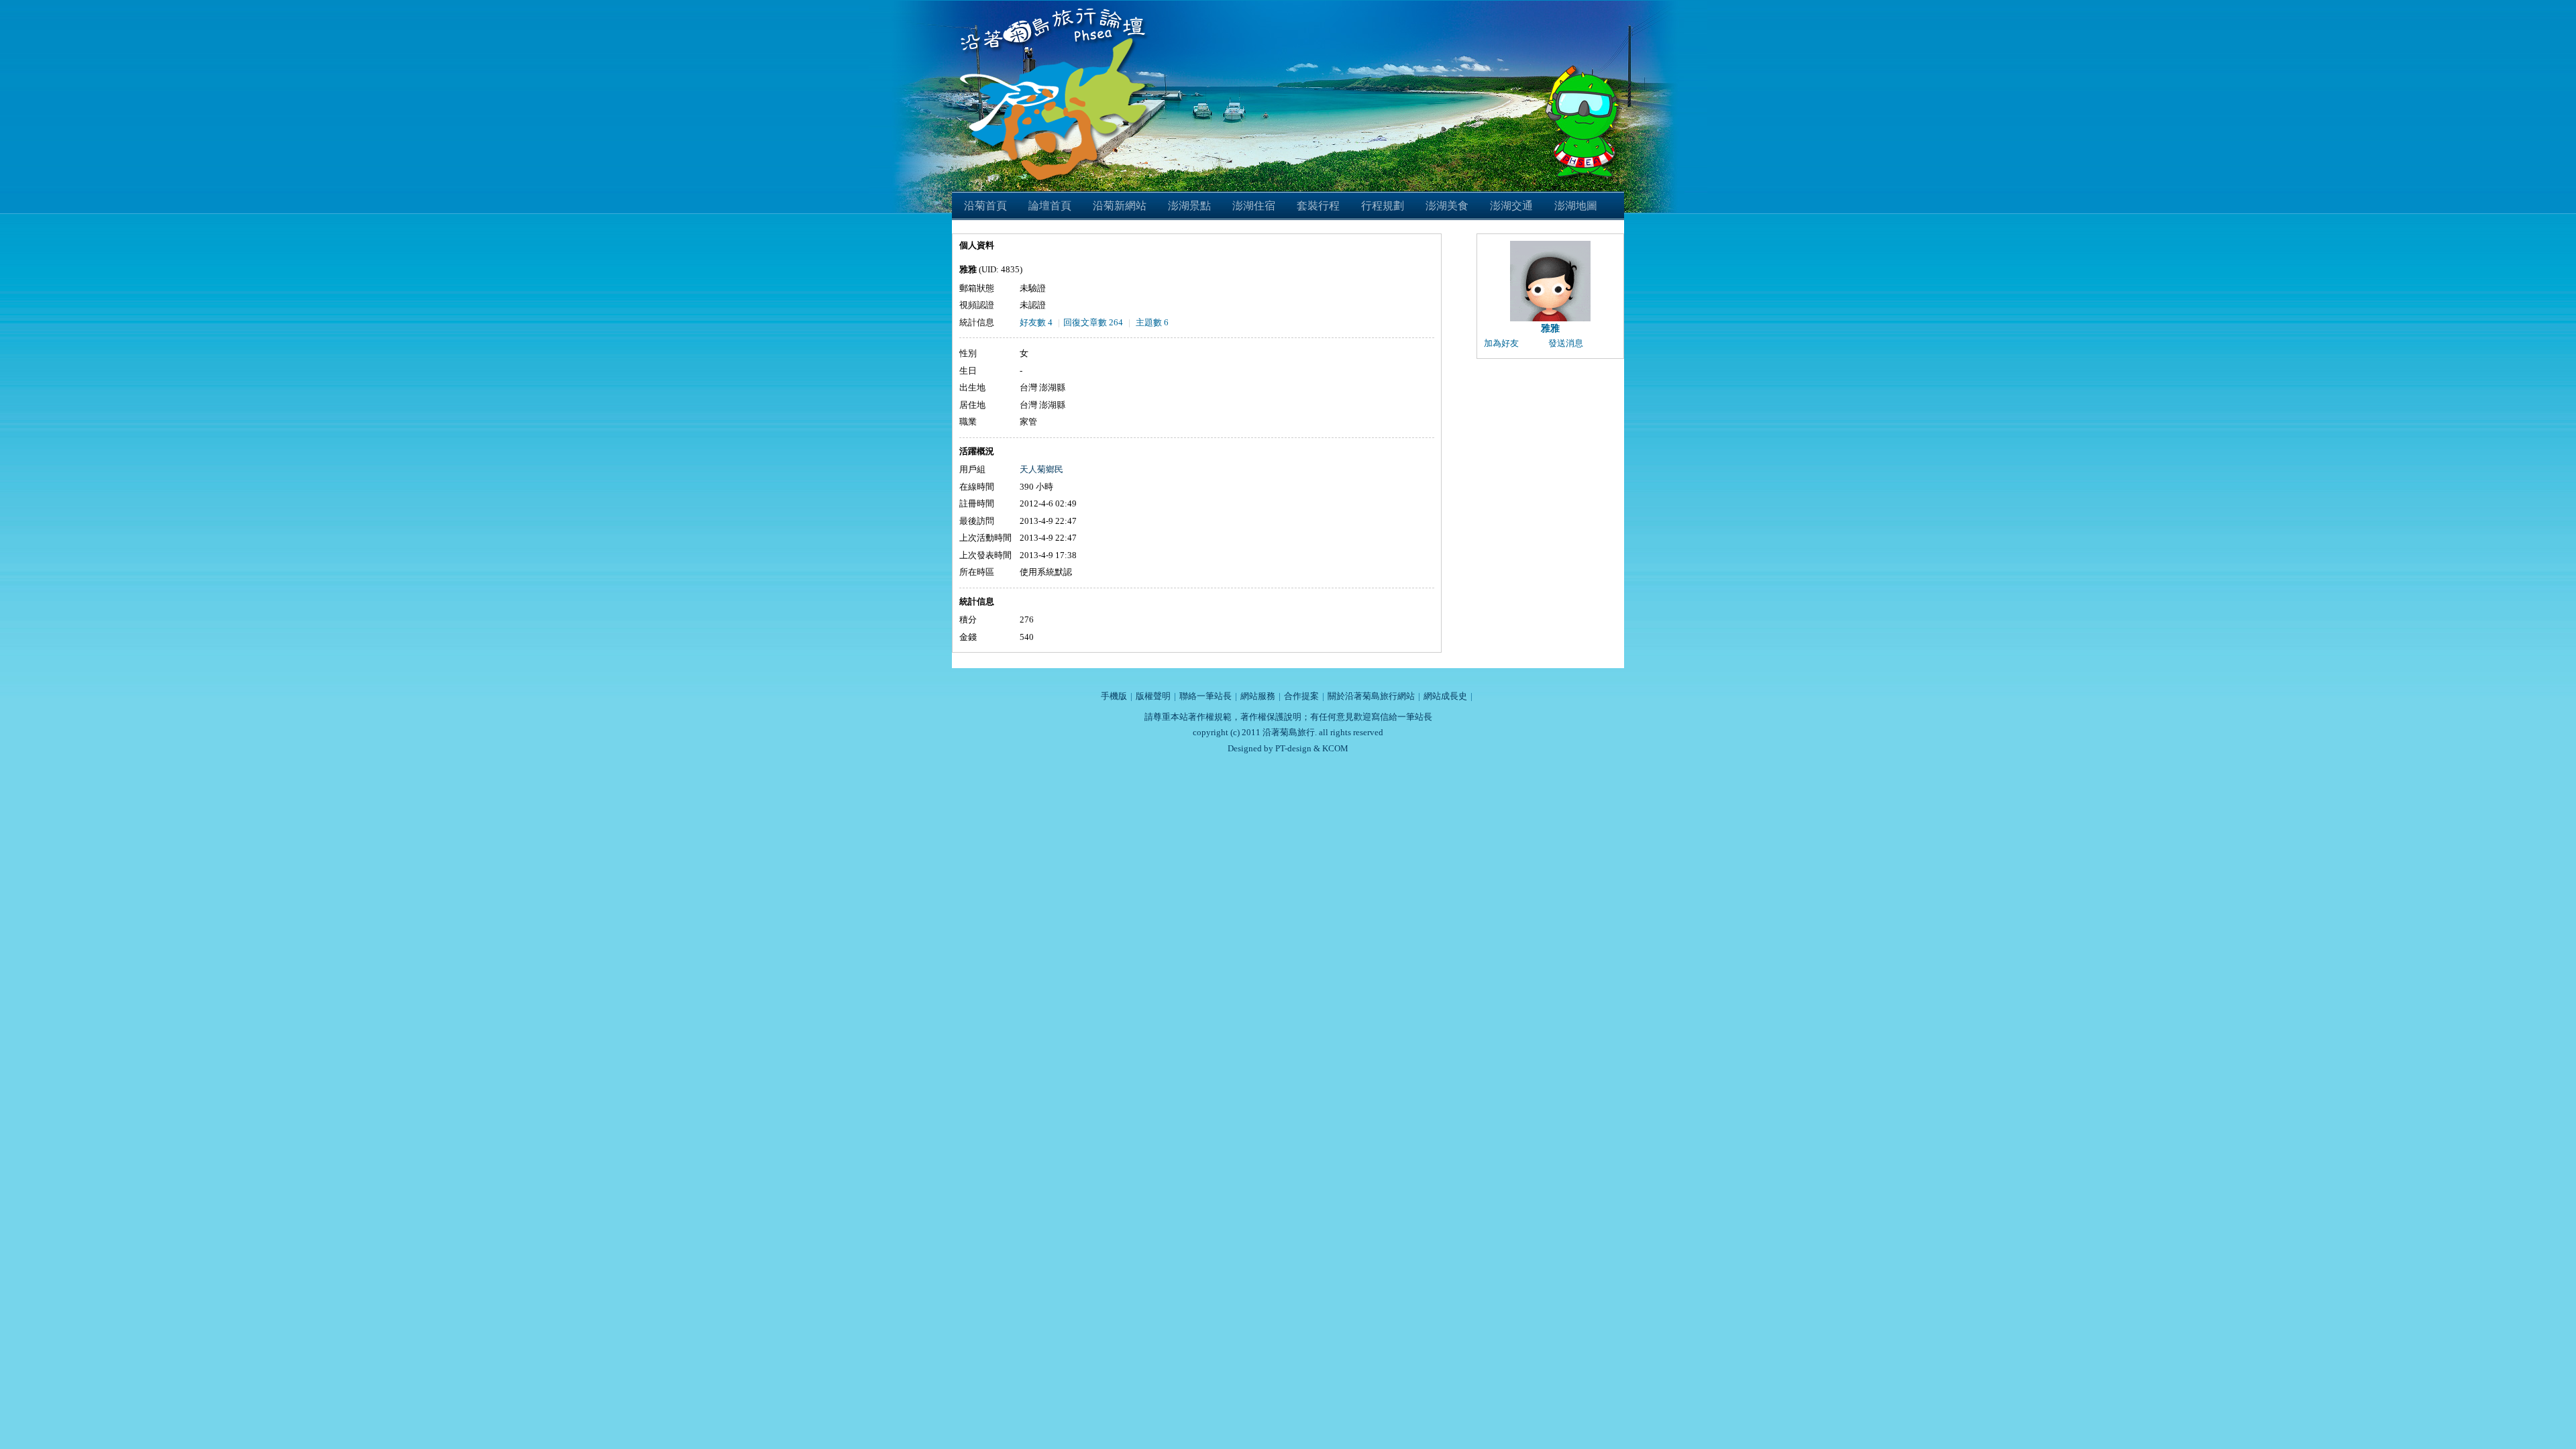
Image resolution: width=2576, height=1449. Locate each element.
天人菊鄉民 (1041, 469)
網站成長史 (1445, 696)
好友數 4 (1036, 322)
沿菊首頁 (985, 206)
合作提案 (1301, 696)
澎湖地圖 (1576, 206)
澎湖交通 (1511, 206)
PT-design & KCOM (1312, 748)
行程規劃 (1383, 206)
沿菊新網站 (1120, 206)
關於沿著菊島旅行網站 (1371, 696)
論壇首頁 (1050, 206)
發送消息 (1566, 343)
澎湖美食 (1447, 206)
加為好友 (1501, 343)
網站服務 (1258, 696)
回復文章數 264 (1093, 322)
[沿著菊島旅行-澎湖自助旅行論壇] (1056, 8)
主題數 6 (1152, 322)
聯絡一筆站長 (1205, 696)
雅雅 (1550, 328)
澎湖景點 (1189, 206)
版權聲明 (1153, 696)
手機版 (1114, 696)
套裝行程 (1318, 206)
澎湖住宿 (1254, 206)
